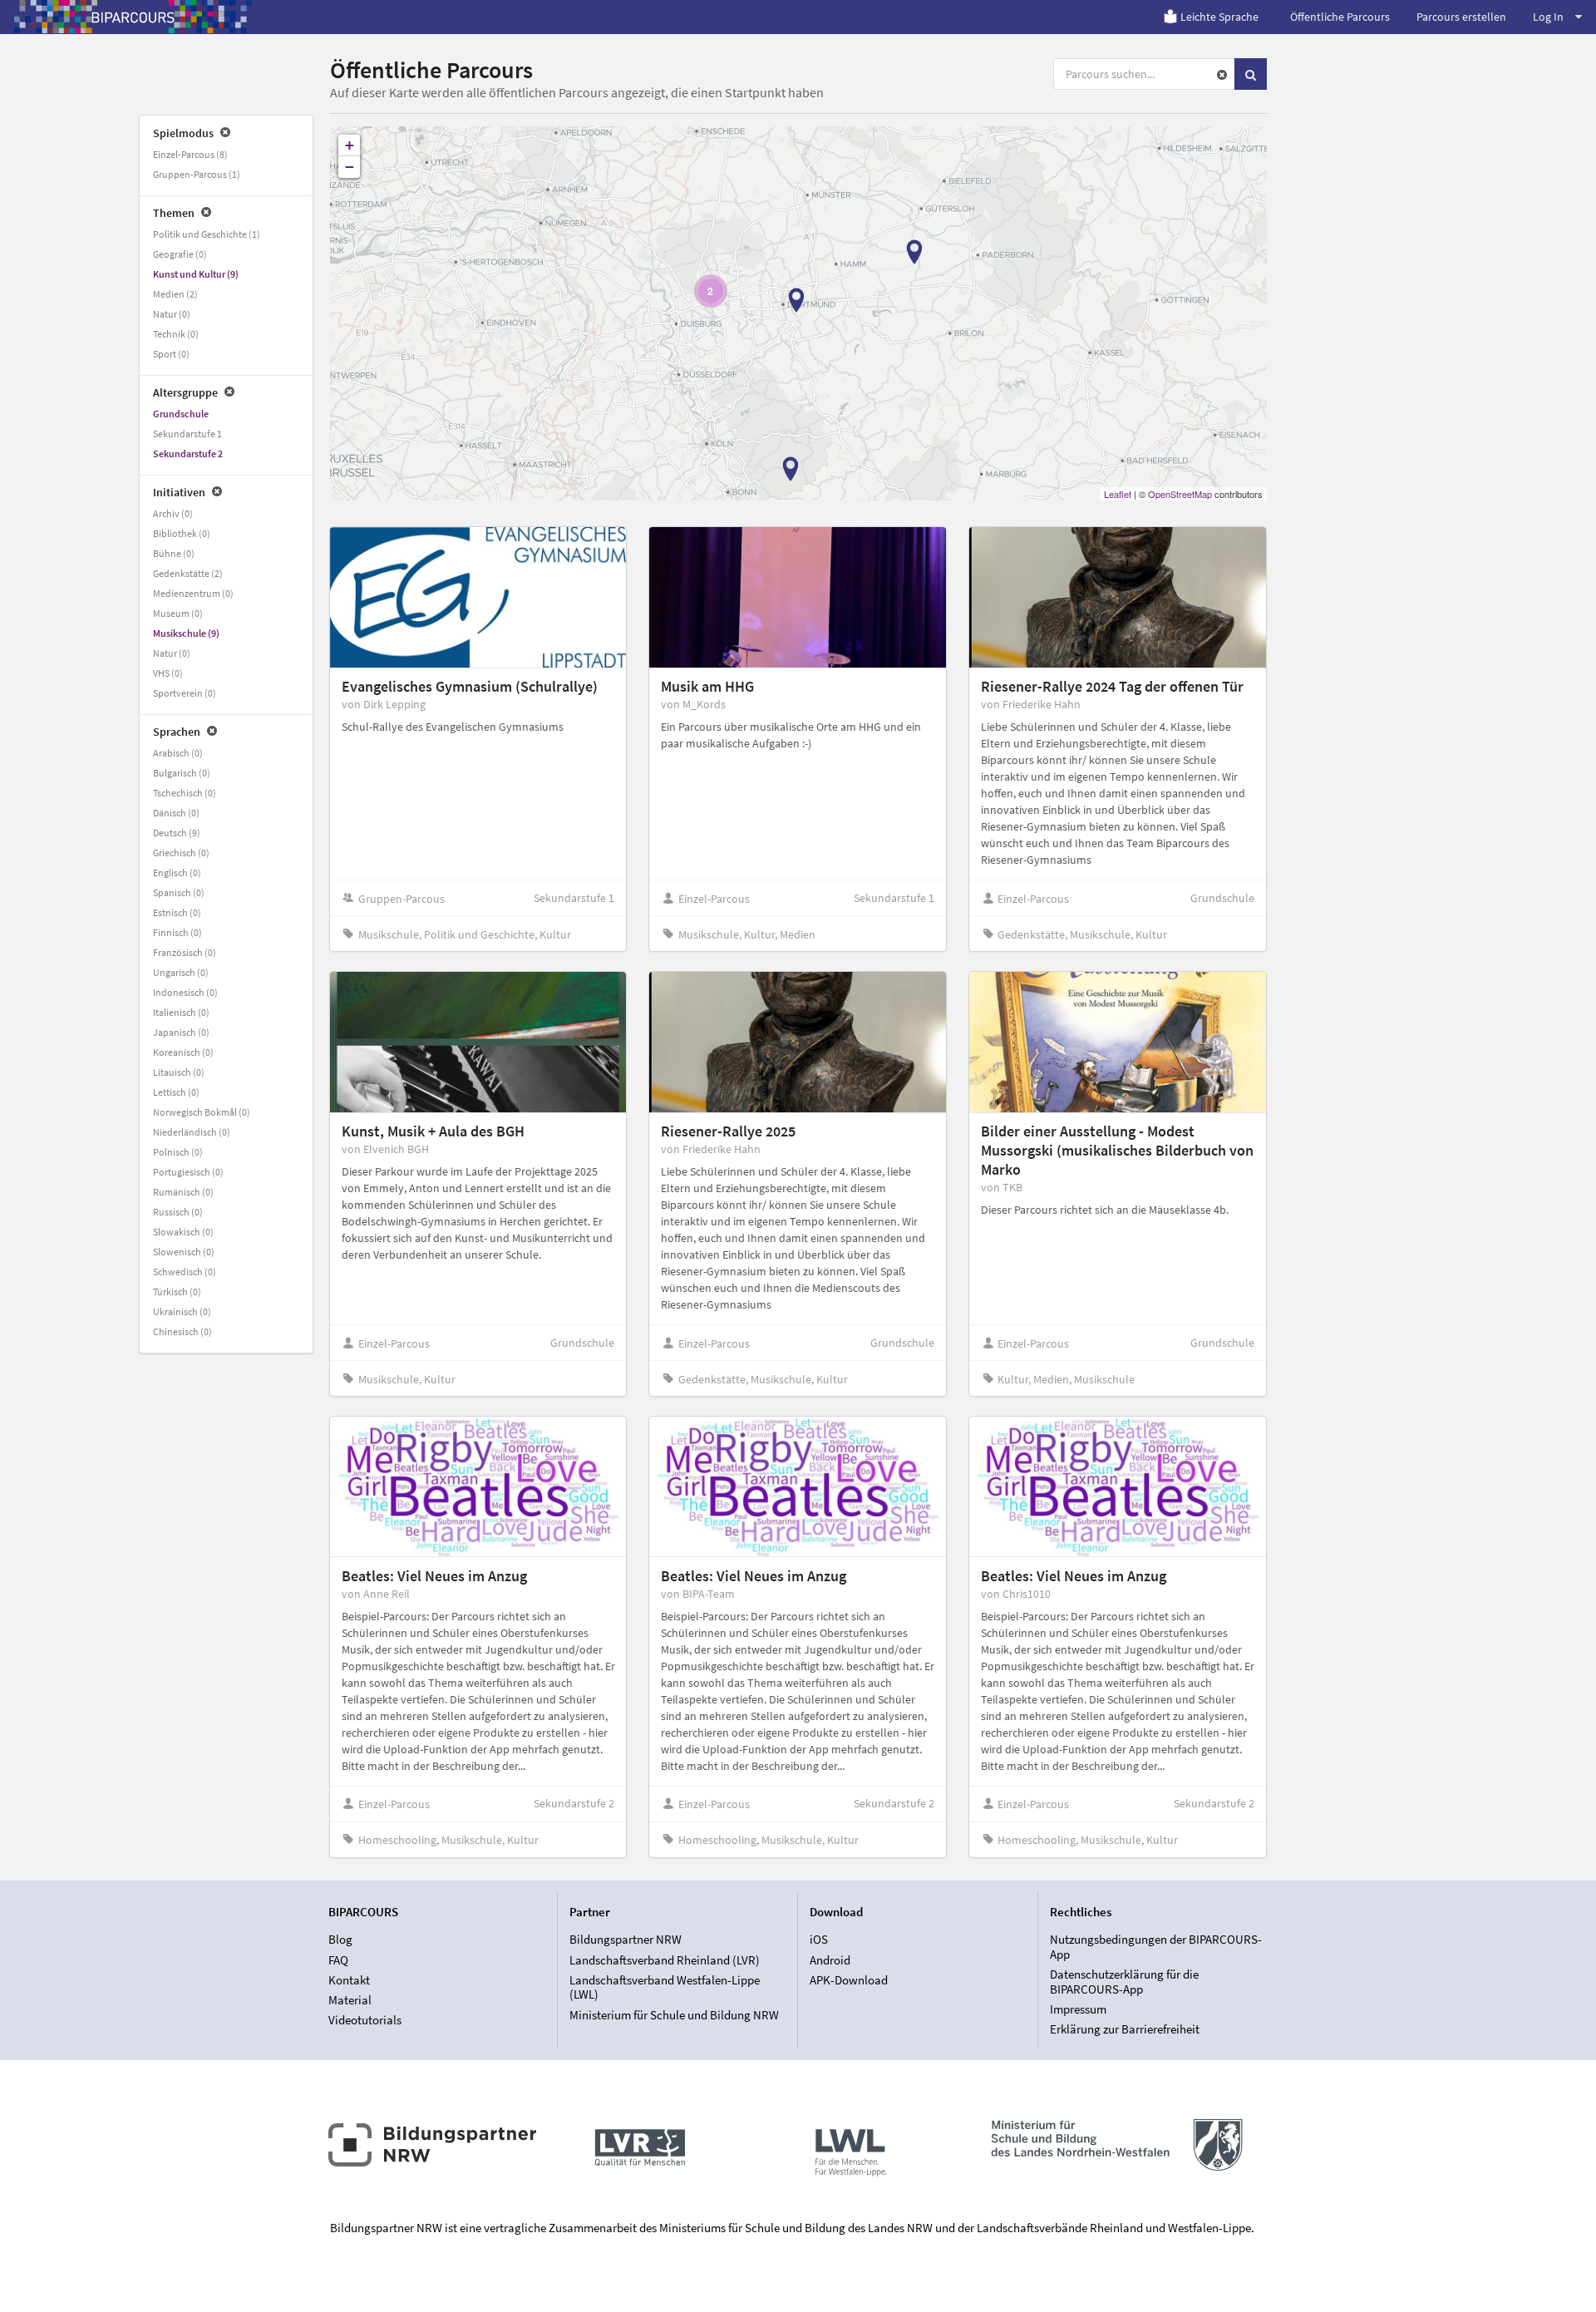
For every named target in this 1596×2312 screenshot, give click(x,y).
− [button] (350, 167)
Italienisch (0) (181, 1012)
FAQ (338, 1960)
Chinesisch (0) (182, 1331)
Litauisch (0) (179, 1072)
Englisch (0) (177, 873)
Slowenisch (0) (184, 1252)
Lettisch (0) (176, 1092)
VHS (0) (168, 673)
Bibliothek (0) (182, 533)
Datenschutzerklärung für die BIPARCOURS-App (1124, 1982)
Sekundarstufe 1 (187, 434)
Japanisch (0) (181, 1032)
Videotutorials (365, 2020)
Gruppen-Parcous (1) (197, 174)
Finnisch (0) (177, 932)
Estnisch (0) (177, 912)
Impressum (1078, 2009)
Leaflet (1118, 494)
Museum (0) (178, 613)
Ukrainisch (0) (182, 1311)
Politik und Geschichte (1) (207, 234)
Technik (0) (176, 334)
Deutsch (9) (177, 833)
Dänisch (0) (176, 813)
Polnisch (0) (178, 1152)
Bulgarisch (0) (182, 773)
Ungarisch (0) (181, 972)
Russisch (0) (178, 1212)
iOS (819, 1940)
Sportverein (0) (185, 693)
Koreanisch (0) (183, 1052)
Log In (1548, 17)
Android (830, 1960)
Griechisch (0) (181, 853)
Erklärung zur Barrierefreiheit (1125, 2029)
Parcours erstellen (1461, 17)
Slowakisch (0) (183, 1232)
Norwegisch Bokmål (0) (202, 1112)
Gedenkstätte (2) (188, 573)
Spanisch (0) (179, 892)
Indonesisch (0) (185, 992)
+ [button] (350, 145)
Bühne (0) (174, 553)
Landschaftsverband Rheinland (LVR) (665, 1960)
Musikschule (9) (186, 633)
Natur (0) (172, 314)
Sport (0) (171, 354)
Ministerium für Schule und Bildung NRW (674, 2014)
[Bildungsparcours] (133, 17)
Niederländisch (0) (192, 1132)
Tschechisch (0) (185, 793)
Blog (340, 1940)
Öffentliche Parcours (1340, 17)
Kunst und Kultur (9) (196, 274)
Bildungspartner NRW (626, 1940)
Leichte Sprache (1219, 17)
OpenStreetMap (1180, 494)
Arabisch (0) (178, 753)
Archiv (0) (173, 513)
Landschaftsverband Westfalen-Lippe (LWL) (665, 1987)
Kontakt (349, 1980)
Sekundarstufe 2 (188, 454)
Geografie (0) (180, 254)
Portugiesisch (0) (188, 1172)
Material (350, 2000)
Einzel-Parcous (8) (190, 154)
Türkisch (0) (177, 1292)
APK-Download (849, 1980)
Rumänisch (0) (183, 1192)
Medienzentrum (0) (193, 593)
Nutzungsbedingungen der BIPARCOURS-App (1156, 1947)
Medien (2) (175, 294)
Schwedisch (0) (185, 1272)
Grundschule (181, 414)
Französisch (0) (185, 952)
